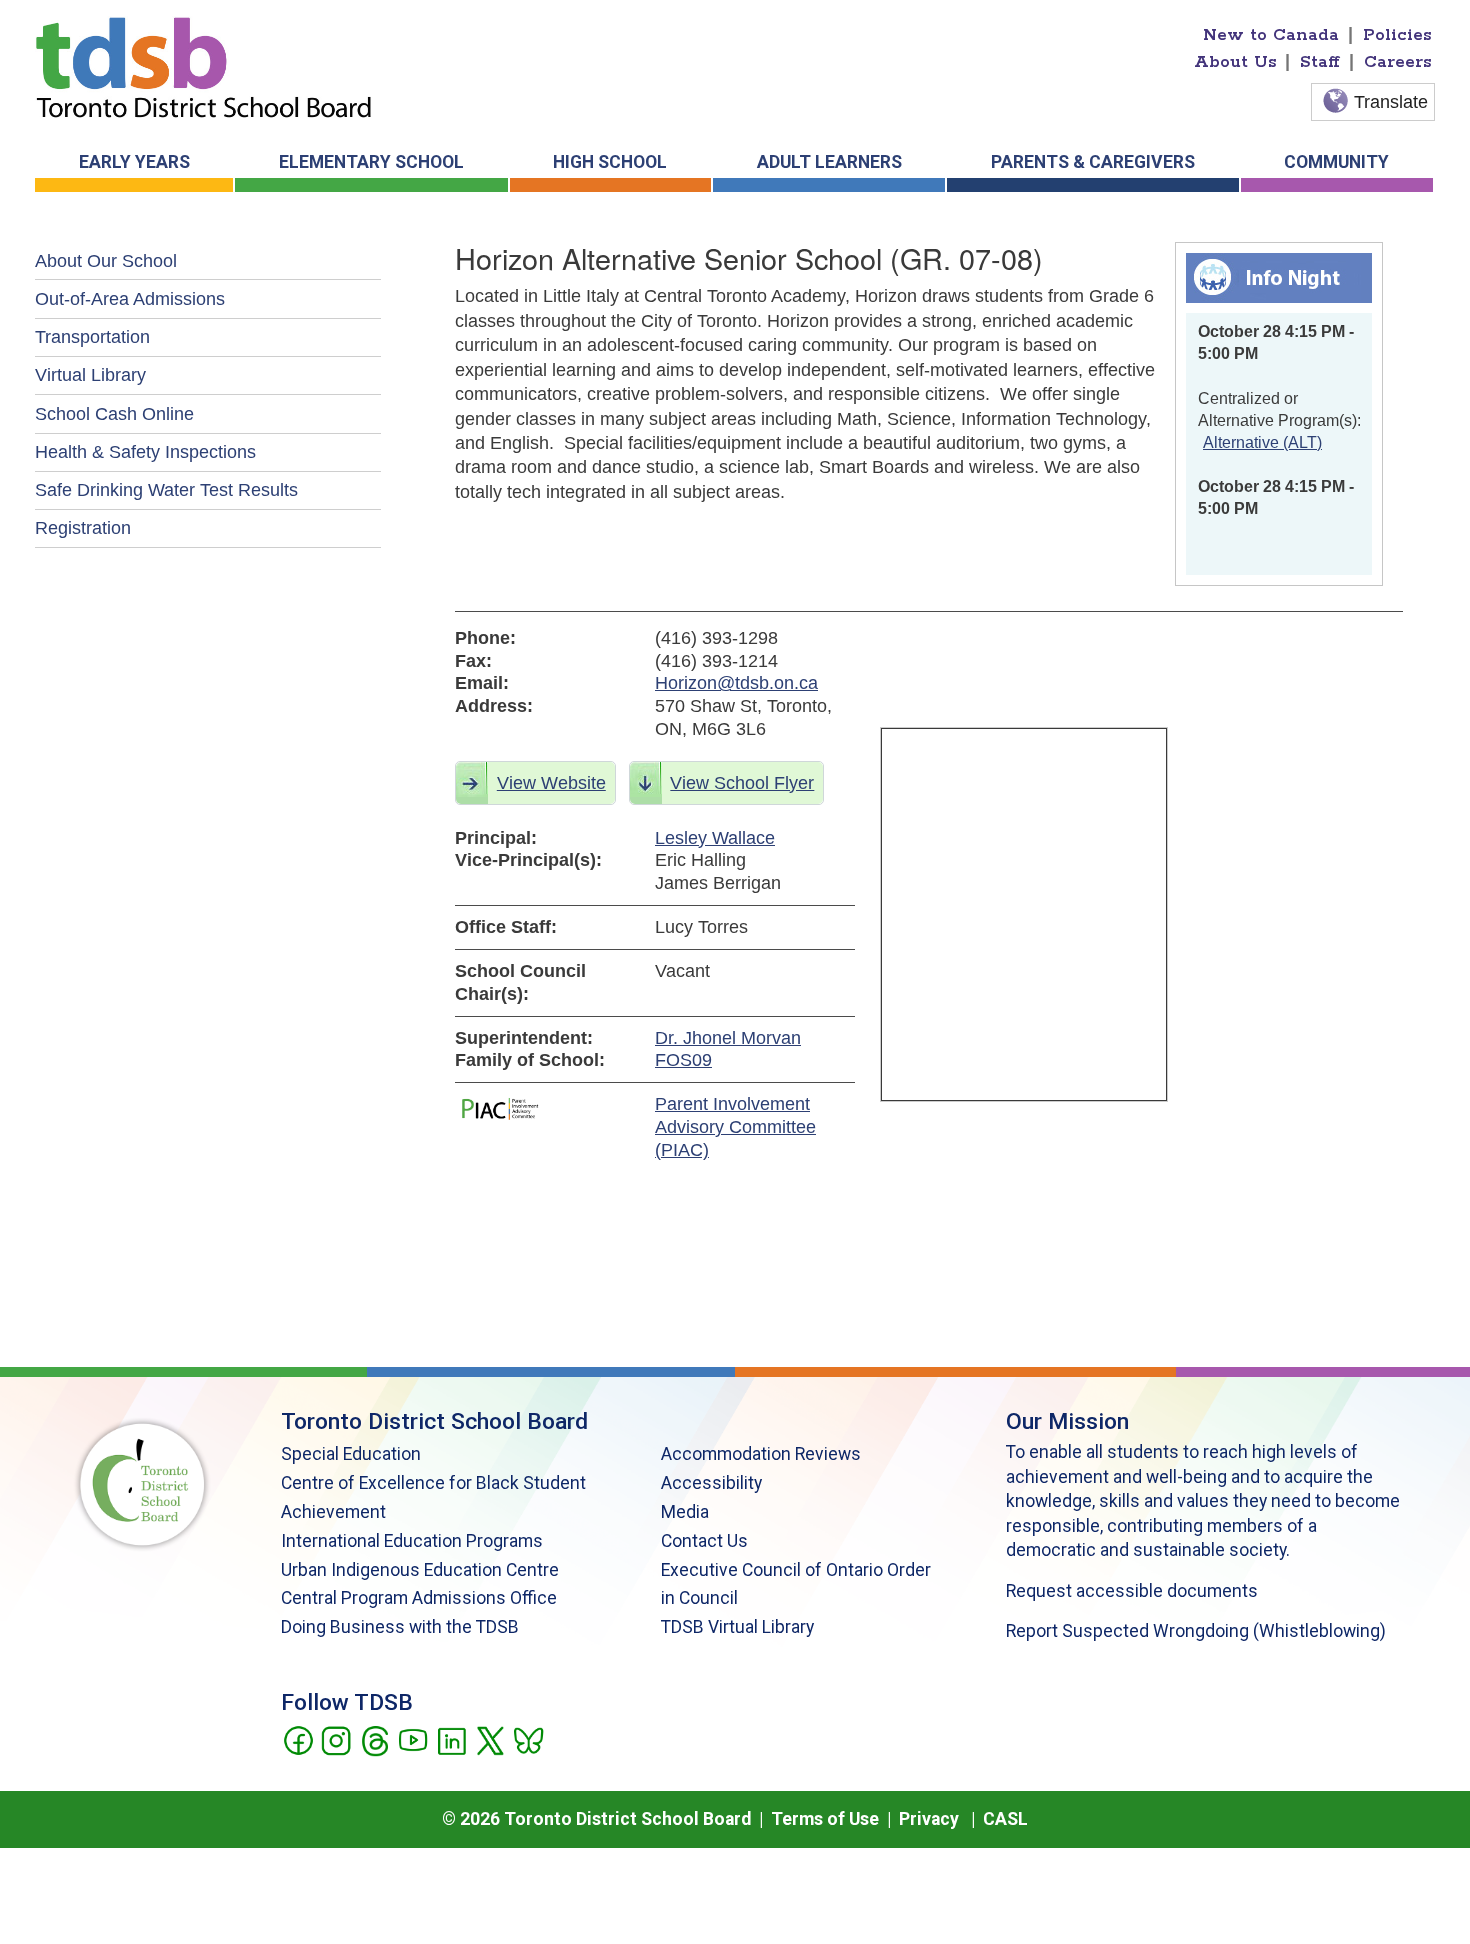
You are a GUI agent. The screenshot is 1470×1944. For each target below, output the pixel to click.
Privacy (929, 1819)
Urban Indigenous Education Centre (420, 1570)
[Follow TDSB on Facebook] (297, 1739)
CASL (1005, 1819)
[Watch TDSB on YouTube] (412, 1739)
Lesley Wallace (715, 838)
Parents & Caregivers (1093, 162)
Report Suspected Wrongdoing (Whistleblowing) (1196, 1631)
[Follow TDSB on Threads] (374, 1739)
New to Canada (1271, 35)
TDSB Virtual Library (737, 1627)
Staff (1320, 62)
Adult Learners (829, 162)
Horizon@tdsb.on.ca (736, 683)
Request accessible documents (1132, 1591)
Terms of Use (825, 1819)
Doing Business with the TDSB (400, 1627)
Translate (1391, 102)
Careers (1398, 62)
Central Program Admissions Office (419, 1598)
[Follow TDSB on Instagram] (335, 1739)
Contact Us (704, 1541)
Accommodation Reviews (761, 1454)
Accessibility (711, 1483)
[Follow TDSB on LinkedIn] (451, 1739)
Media (685, 1512)
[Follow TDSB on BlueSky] (527, 1739)
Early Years (134, 162)
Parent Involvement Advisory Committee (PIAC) (735, 1127)
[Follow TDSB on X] (489, 1739)
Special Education (351, 1454)
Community (1336, 162)
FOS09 (683, 1060)
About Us (1235, 62)
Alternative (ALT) (1262, 442)
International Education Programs (412, 1541)
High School (610, 162)
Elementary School (371, 162)
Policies (1397, 35)
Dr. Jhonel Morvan (728, 1038)
